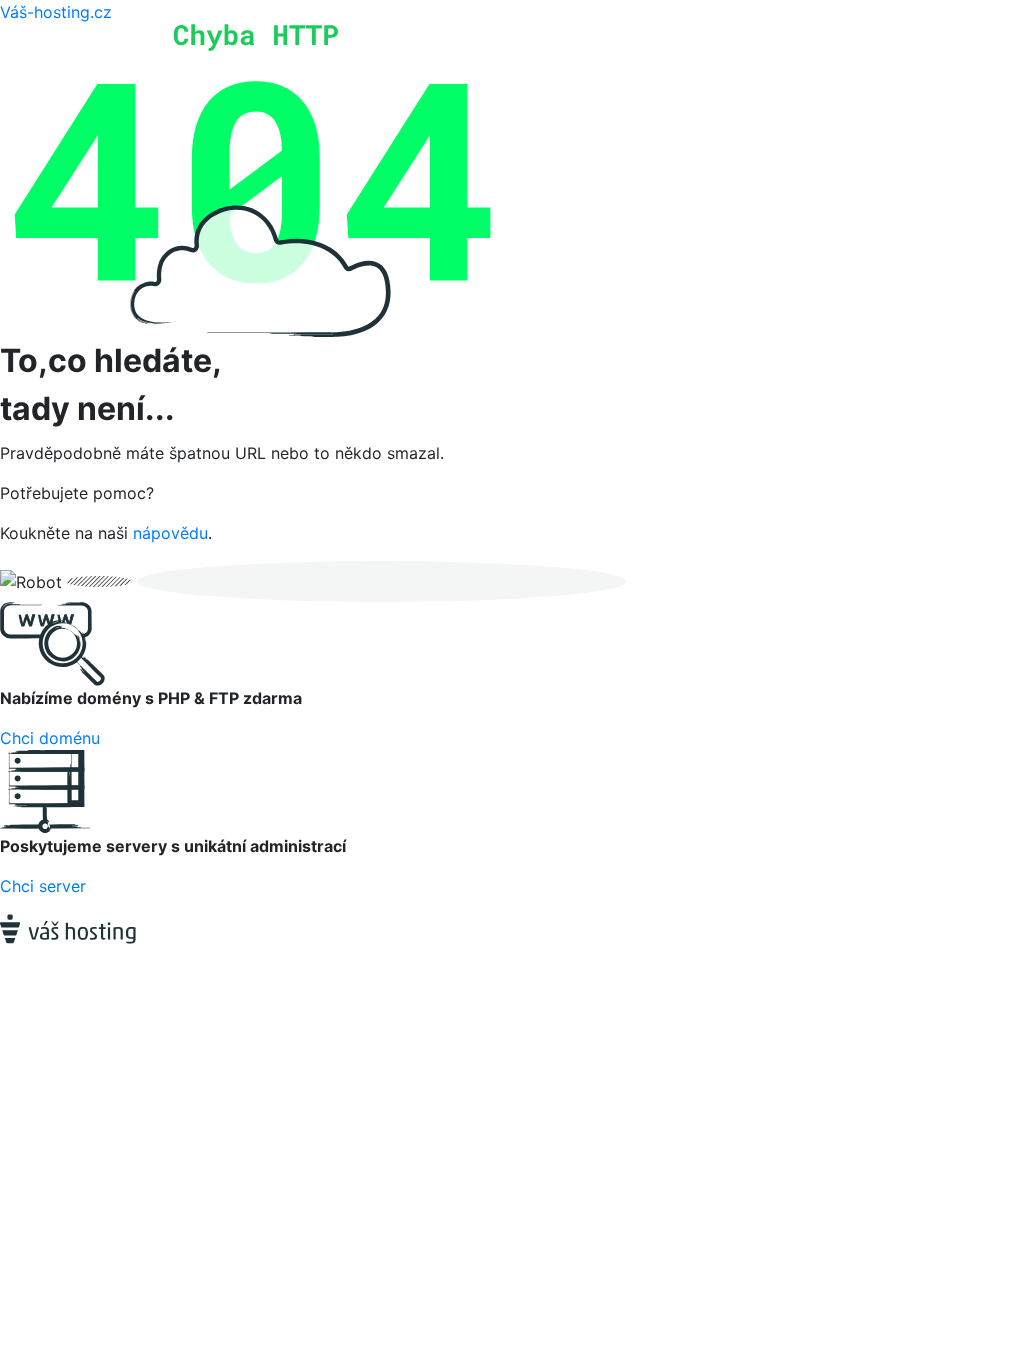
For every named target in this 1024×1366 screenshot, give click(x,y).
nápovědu (170, 533)
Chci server (43, 886)
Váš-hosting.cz (56, 12)
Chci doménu (50, 738)
